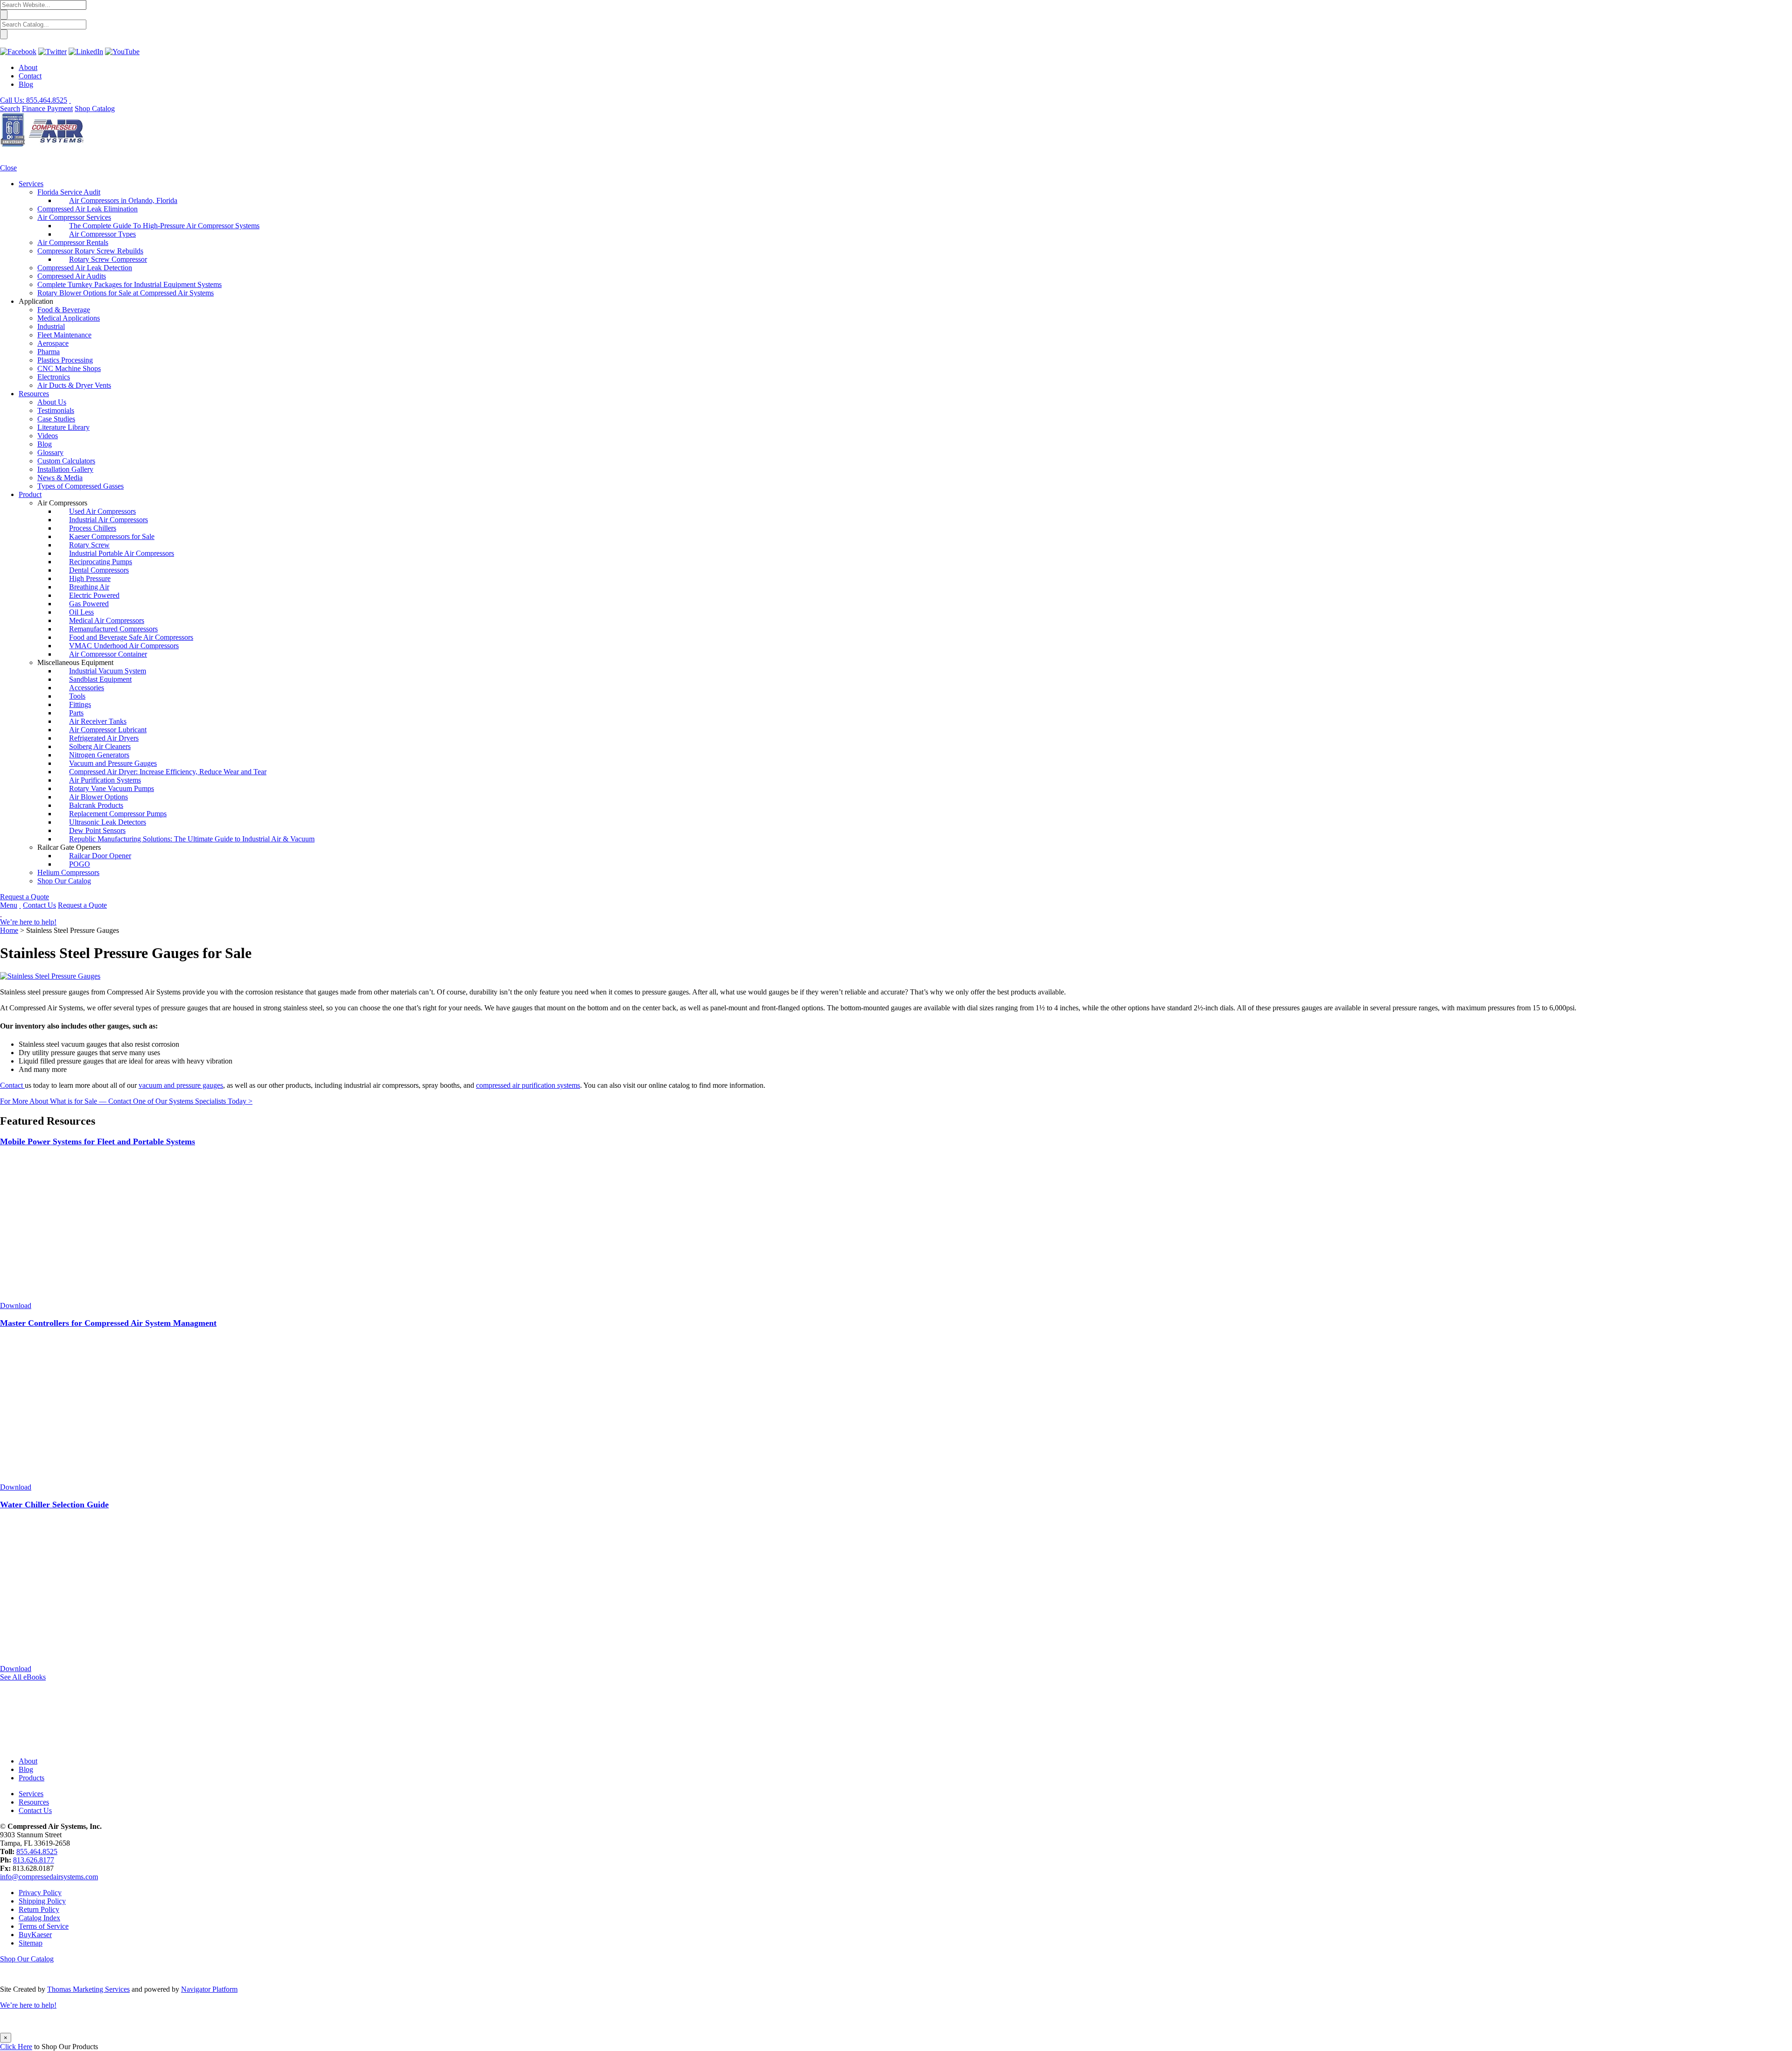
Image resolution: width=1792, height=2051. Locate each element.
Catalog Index (39, 1918)
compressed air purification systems (528, 1085)
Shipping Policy (42, 1901)
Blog (26, 84)
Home (9, 930)
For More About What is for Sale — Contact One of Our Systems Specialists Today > (126, 1101)
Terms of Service (44, 1926)
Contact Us (39, 905)
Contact (30, 76)
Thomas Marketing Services (88, 1989)
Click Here (16, 2047)
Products (31, 1778)
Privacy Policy (40, 1893)
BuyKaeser (35, 1935)
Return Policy (39, 1909)
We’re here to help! (28, 922)
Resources (34, 1802)
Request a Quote (24, 897)
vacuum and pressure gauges (181, 1085)
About (28, 67)
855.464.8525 (37, 1851)
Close (8, 168)
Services (31, 1794)
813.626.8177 (34, 1860)
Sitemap (31, 1943)
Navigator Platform (209, 1989)
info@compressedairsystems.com (49, 1877)
